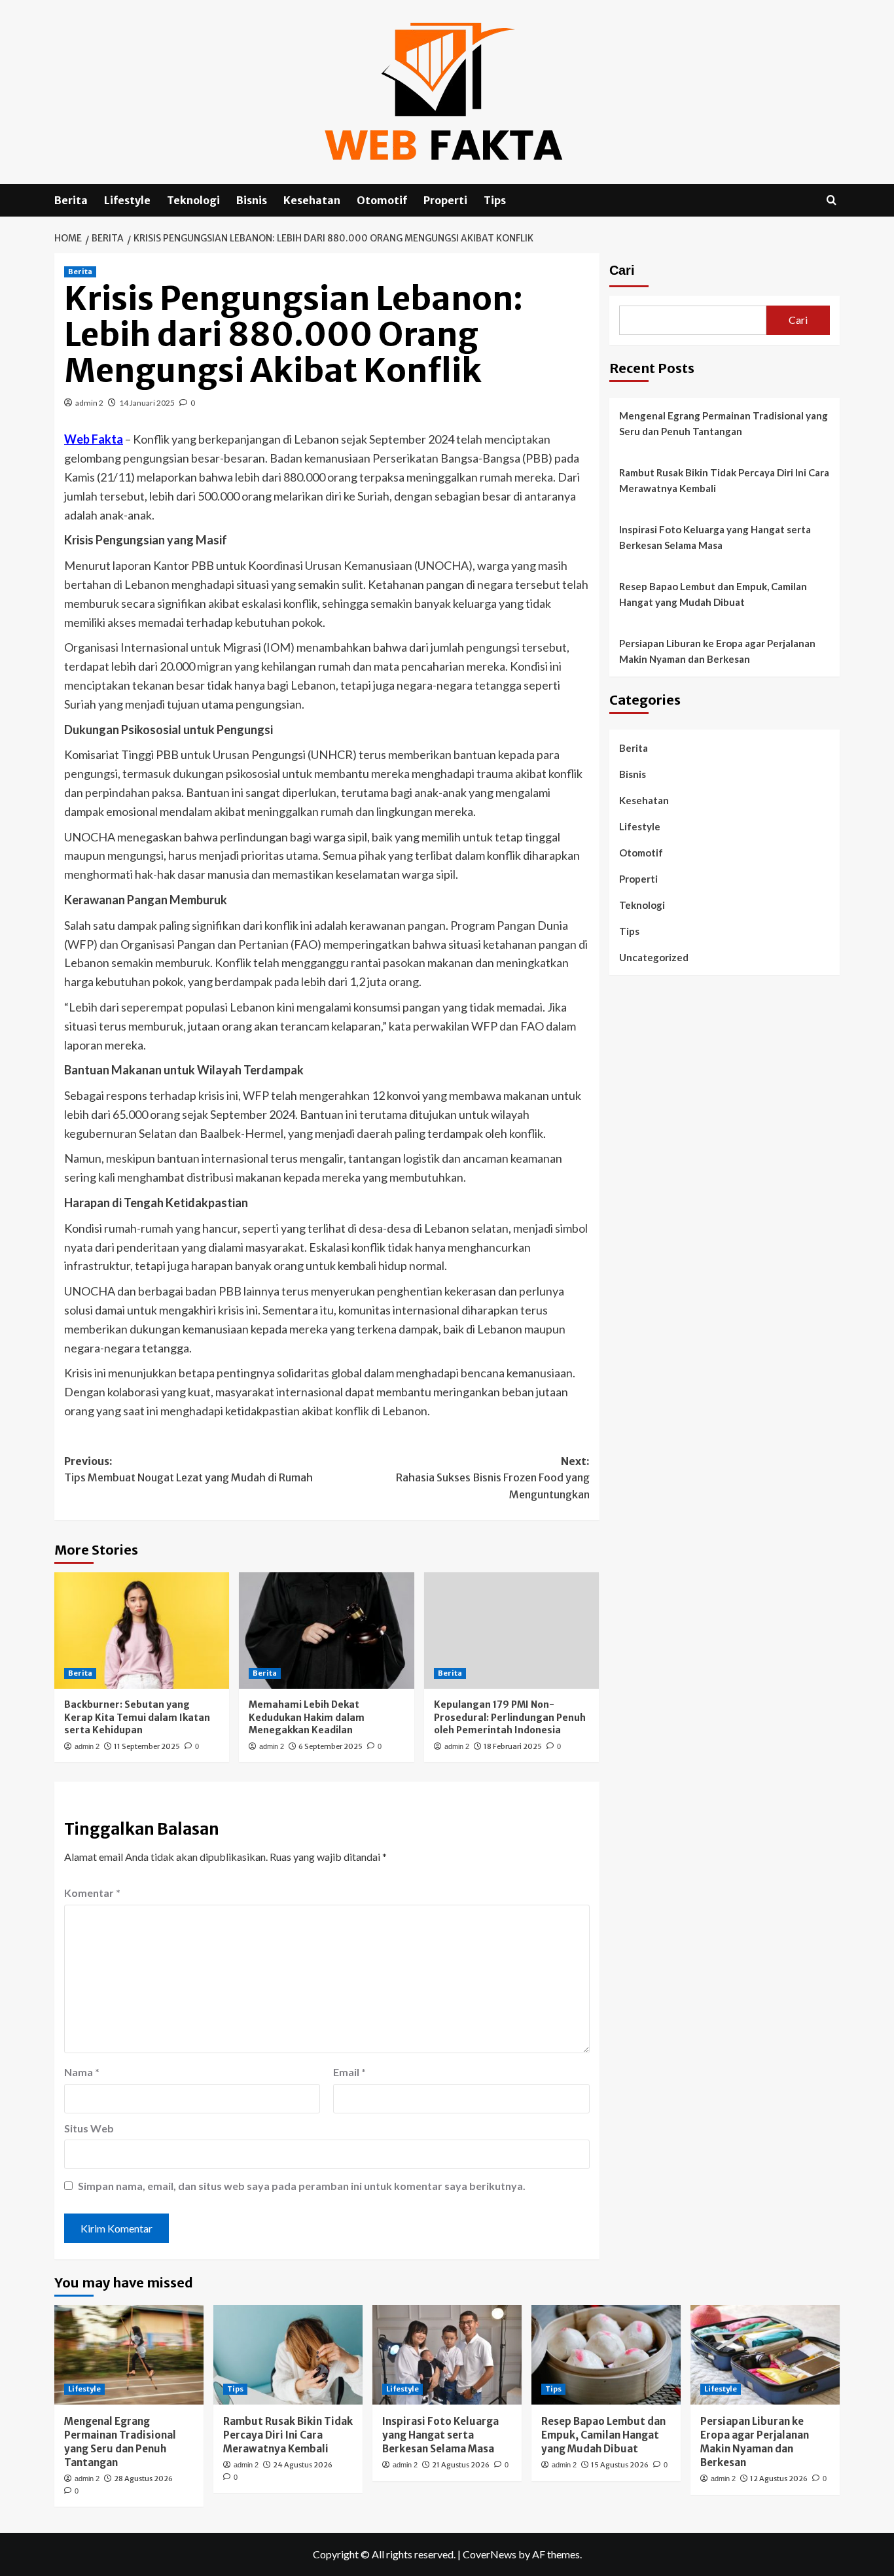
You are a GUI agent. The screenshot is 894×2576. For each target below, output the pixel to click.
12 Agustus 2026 (779, 2479)
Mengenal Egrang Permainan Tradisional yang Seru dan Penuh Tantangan (724, 423)
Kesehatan (312, 200)
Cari (622, 270)
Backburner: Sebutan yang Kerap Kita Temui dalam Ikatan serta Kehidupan (137, 1717)
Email (349, 2072)
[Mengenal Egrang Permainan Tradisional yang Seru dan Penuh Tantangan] (129, 2355)
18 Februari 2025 (513, 1746)
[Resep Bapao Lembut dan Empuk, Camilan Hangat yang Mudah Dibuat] (606, 2355)
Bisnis (252, 200)
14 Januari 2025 (147, 403)
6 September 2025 (331, 1746)
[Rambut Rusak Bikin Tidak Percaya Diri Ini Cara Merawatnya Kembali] (288, 2355)
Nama (82, 2072)
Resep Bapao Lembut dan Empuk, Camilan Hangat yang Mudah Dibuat (713, 594)
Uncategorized (654, 957)
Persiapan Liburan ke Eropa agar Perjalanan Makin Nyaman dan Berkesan (717, 651)
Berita (71, 200)
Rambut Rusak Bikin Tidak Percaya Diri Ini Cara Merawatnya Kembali (724, 480)
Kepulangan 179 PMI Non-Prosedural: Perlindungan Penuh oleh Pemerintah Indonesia (510, 1717)
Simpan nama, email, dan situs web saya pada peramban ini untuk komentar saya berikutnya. (302, 2186)
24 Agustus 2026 (303, 2465)
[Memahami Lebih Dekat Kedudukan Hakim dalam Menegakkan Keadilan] (326, 1631)
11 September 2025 (147, 1746)
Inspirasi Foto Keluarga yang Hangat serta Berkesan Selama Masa (715, 537)
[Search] (831, 201)
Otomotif (382, 200)
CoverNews (490, 2554)
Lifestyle (127, 200)
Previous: (188, 1470)
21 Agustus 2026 (461, 2465)
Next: (492, 1478)
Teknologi (193, 200)
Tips (495, 200)
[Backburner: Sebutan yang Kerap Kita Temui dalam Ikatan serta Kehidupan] (142, 1631)
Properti (445, 200)
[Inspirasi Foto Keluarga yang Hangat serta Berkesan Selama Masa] (447, 2355)
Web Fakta (94, 439)
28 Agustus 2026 (143, 2479)
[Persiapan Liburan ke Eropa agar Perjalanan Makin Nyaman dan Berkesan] (765, 2355)
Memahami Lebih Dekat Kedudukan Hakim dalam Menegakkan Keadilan (307, 1717)
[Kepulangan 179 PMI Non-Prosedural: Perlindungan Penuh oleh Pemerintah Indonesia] (511, 1631)
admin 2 (89, 403)
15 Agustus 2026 (620, 2465)
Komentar (92, 1893)
